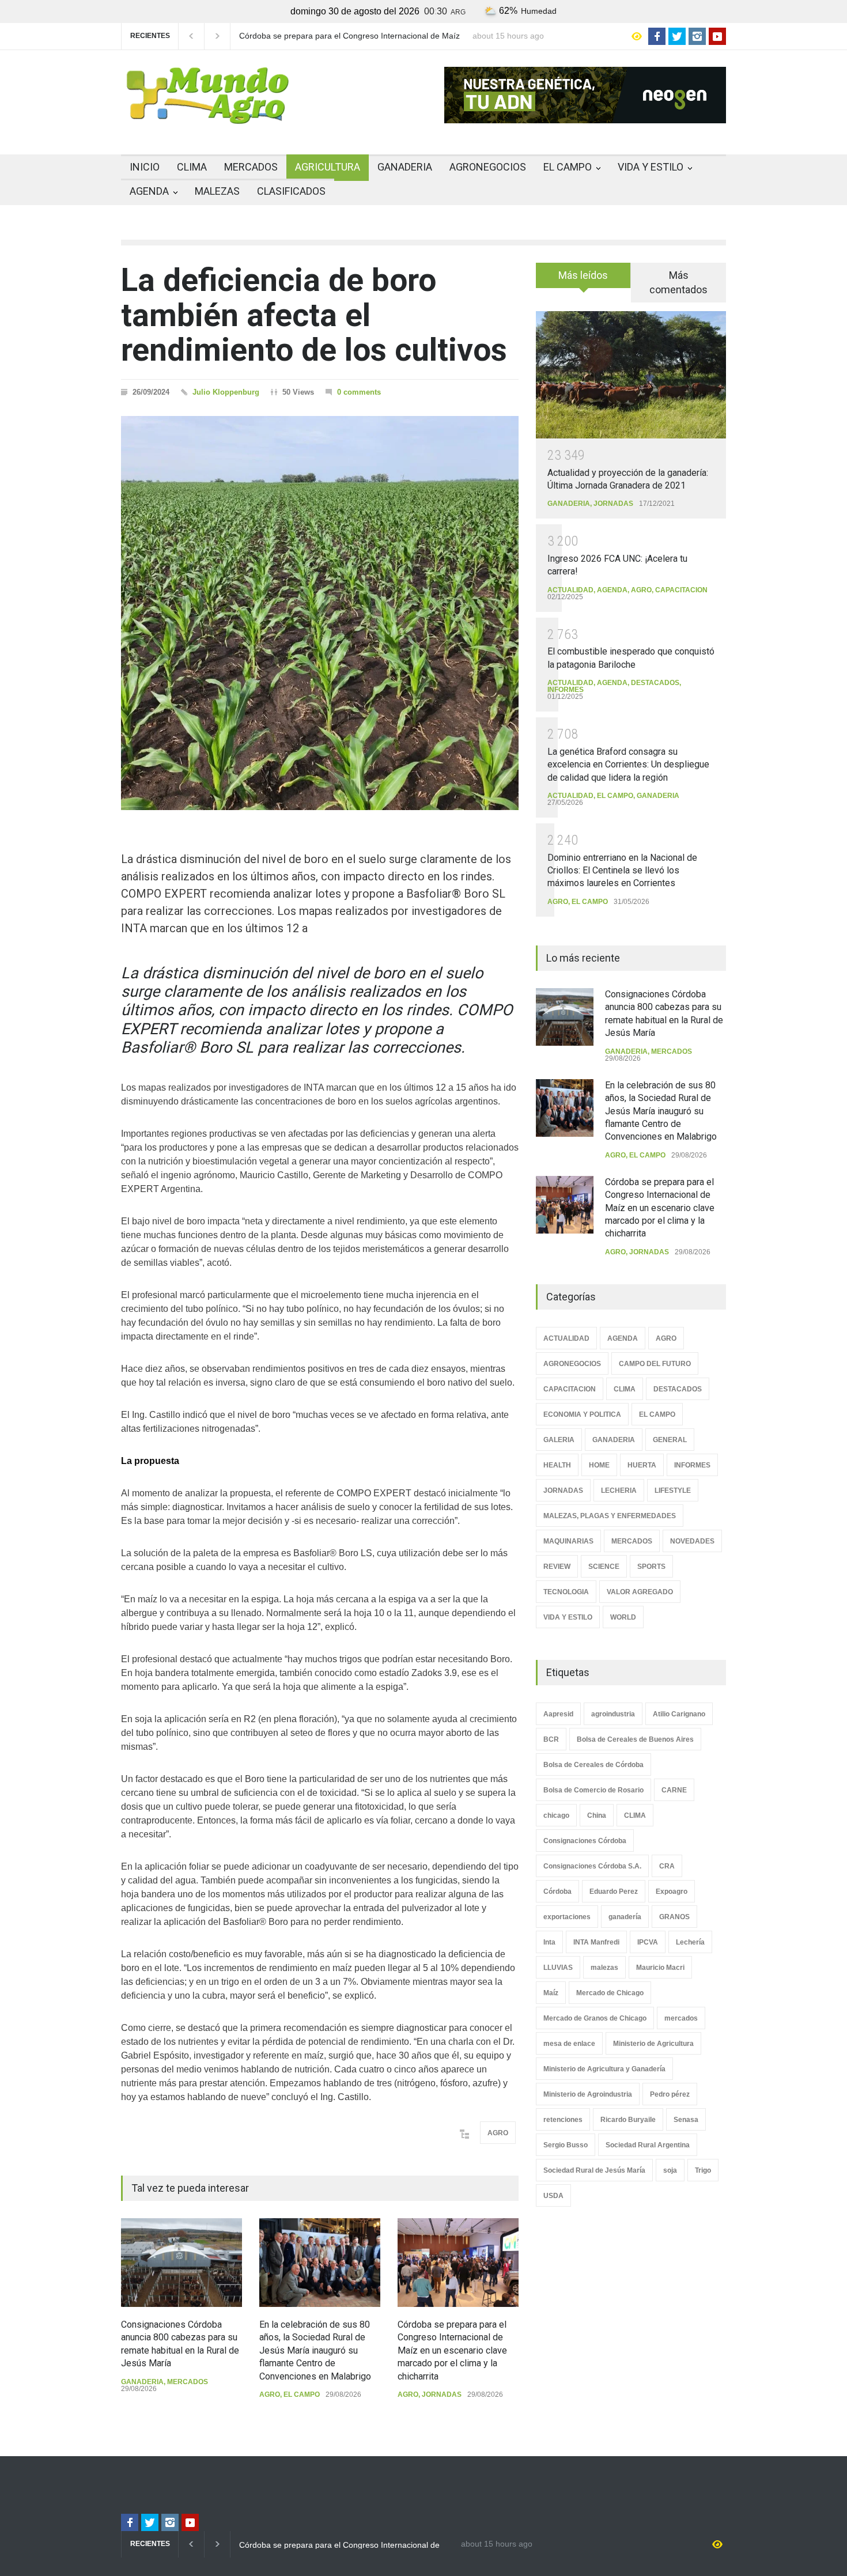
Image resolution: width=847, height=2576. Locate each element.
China (597, 1815)
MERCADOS (251, 167)
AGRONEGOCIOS (488, 167)
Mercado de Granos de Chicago (595, 2018)
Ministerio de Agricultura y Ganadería (604, 2069)
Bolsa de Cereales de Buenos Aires (635, 1739)
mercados (681, 2018)
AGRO (498, 2133)
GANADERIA (405, 167)
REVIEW (557, 1567)
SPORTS (651, 1567)
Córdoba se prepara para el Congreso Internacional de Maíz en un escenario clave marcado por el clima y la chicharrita (452, 2350)
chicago (556, 1815)
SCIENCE (604, 1567)
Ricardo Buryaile (628, 2120)
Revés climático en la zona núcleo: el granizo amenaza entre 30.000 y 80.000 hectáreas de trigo (350, 36)
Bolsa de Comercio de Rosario (593, 1790)
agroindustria (613, 1714)
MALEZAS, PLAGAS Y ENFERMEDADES (610, 1516)
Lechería (690, 1942)
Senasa (686, 2120)
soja (670, 2170)
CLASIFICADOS (291, 191)
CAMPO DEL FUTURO (655, 1364)
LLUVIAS (558, 1968)
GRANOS (674, 1917)
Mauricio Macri (660, 1968)
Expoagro (672, 1892)
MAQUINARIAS (568, 1541)
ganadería (625, 1917)
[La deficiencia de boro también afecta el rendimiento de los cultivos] (320, 613)
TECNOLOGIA (566, 1592)
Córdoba (557, 1892)
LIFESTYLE (673, 1491)
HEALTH (557, 1465)
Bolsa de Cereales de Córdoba (593, 1765)
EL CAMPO (568, 167)
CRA (667, 1866)
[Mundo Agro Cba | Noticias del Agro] (207, 115)
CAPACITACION (681, 590)
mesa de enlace (569, 2044)
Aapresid (558, 1714)
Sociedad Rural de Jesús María (594, 2170)
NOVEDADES (692, 1541)
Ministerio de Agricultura (653, 2044)
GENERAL (670, 1440)
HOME (599, 1465)
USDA (553, 2196)
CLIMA (192, 167)
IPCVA (648, 1942)
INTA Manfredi (596, 1942)
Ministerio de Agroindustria (588, 2094)
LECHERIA (619, 1491)
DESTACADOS (655, 683)
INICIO (145, 167)
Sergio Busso (566, 2145)
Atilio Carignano (679, 1714)
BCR (551, 1739)
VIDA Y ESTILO (651, 167)
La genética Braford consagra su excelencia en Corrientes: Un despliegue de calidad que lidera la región (628, 765)
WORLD (623, 1617)
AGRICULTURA (328, 167)
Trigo (703, 2170)
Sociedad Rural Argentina (648, 2145)
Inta (549, 1942)
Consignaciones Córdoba (585, 1841)
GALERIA (559, 1440)
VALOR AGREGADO (640, 1592)
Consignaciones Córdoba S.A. (592, 1866)
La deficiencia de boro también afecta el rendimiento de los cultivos (314, 315)
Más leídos (583, 275)
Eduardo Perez (614, 1892)
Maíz (551, 1993)
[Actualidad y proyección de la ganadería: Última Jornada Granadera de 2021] (631, 375)
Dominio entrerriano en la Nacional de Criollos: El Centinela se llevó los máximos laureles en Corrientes (622, 871)
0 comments (359, 392)
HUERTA (642, 1465)
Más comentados (678, 282)
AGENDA (149, 191)
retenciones (563, 2120)
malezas (604, 1968)
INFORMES (566, 690)
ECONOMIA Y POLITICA (582, 1414)
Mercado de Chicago (610, 1993)
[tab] (583, 279)
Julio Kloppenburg (226, 392)
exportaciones (567, 1917)
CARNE (674, 1790)
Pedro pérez (670, 2094)
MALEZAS (217, 191)
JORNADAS (442, 2395)
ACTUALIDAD (570, 590)
